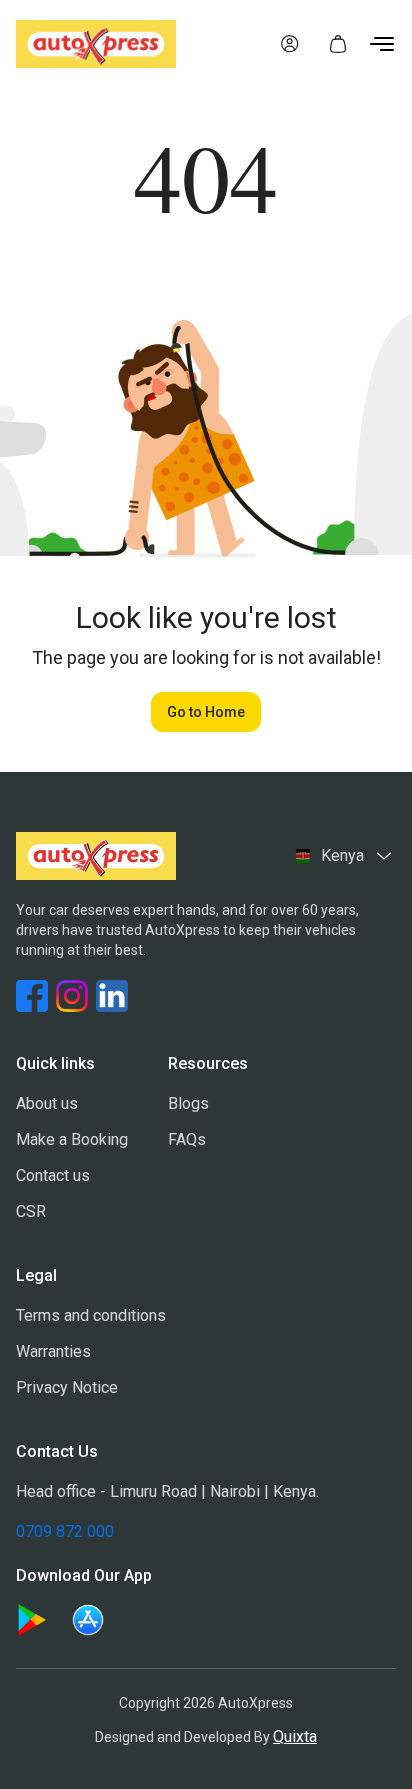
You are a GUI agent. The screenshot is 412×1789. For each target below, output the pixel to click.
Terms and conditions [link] (91, 1315)
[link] (290, 44)
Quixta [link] (295, 1736)
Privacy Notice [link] (67, 1387)
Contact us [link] (53, 1175)
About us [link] (47, 1103)
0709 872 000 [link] (65, 1531)
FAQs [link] (187, 1139)
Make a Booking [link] (72, 1139)
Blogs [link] (188, 1103)
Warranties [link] (53, 1351)
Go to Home (206, 712)
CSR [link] (31, 1211)
